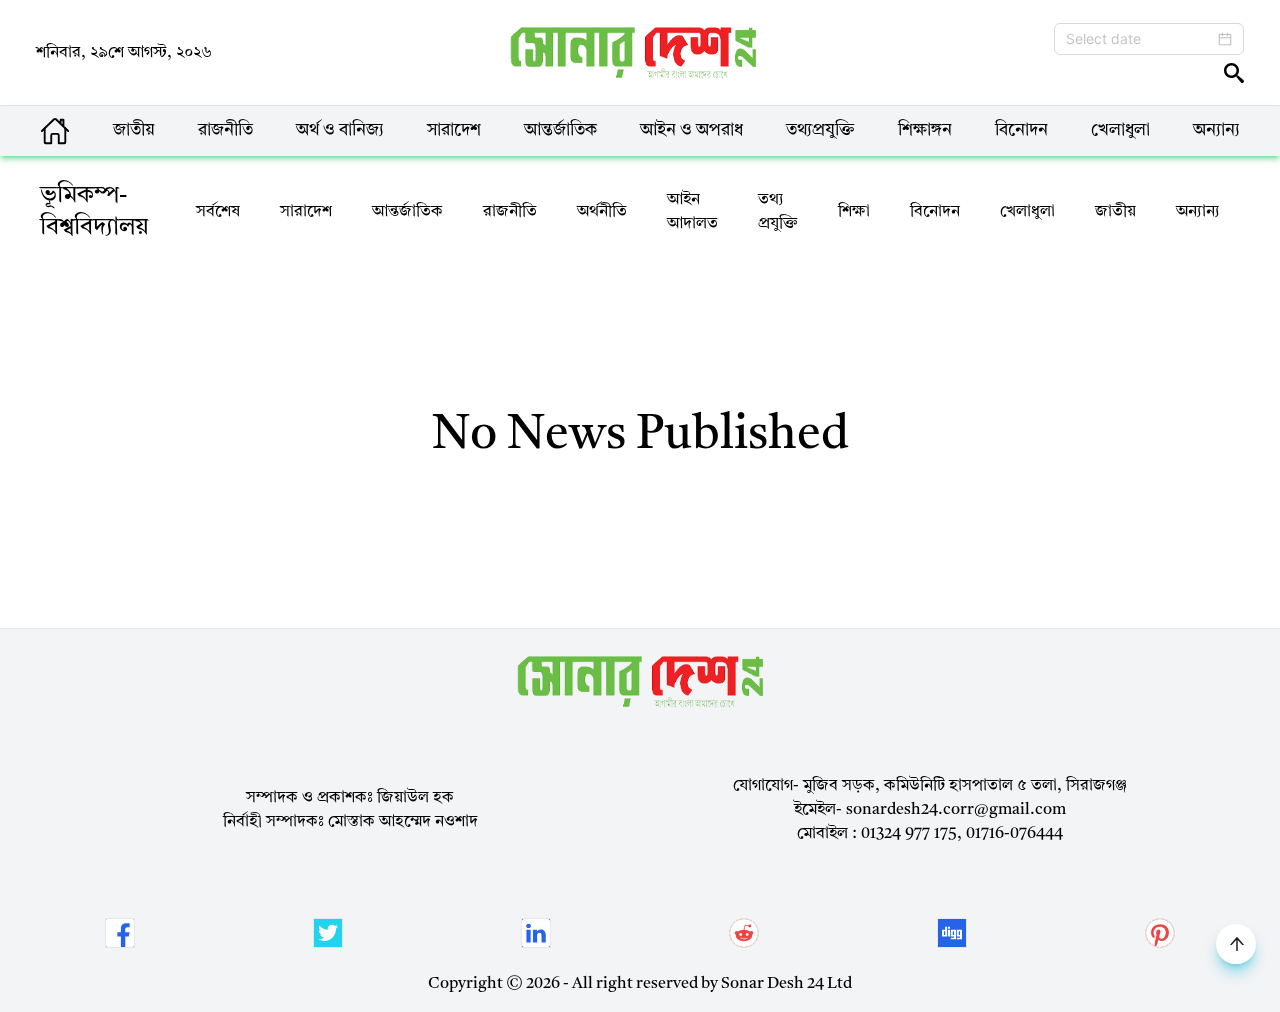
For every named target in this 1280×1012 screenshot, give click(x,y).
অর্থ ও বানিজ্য (340, 130)
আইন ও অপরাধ (691, 130)
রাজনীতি (225, 130)
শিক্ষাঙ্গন (925, 130)
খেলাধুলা (1120, 130)
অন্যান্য (1216, 130)
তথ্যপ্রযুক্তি (820, 130)
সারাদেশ (454, 130)
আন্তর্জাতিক (560, 130)
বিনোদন (1021, 130)
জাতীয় (134, 130)
